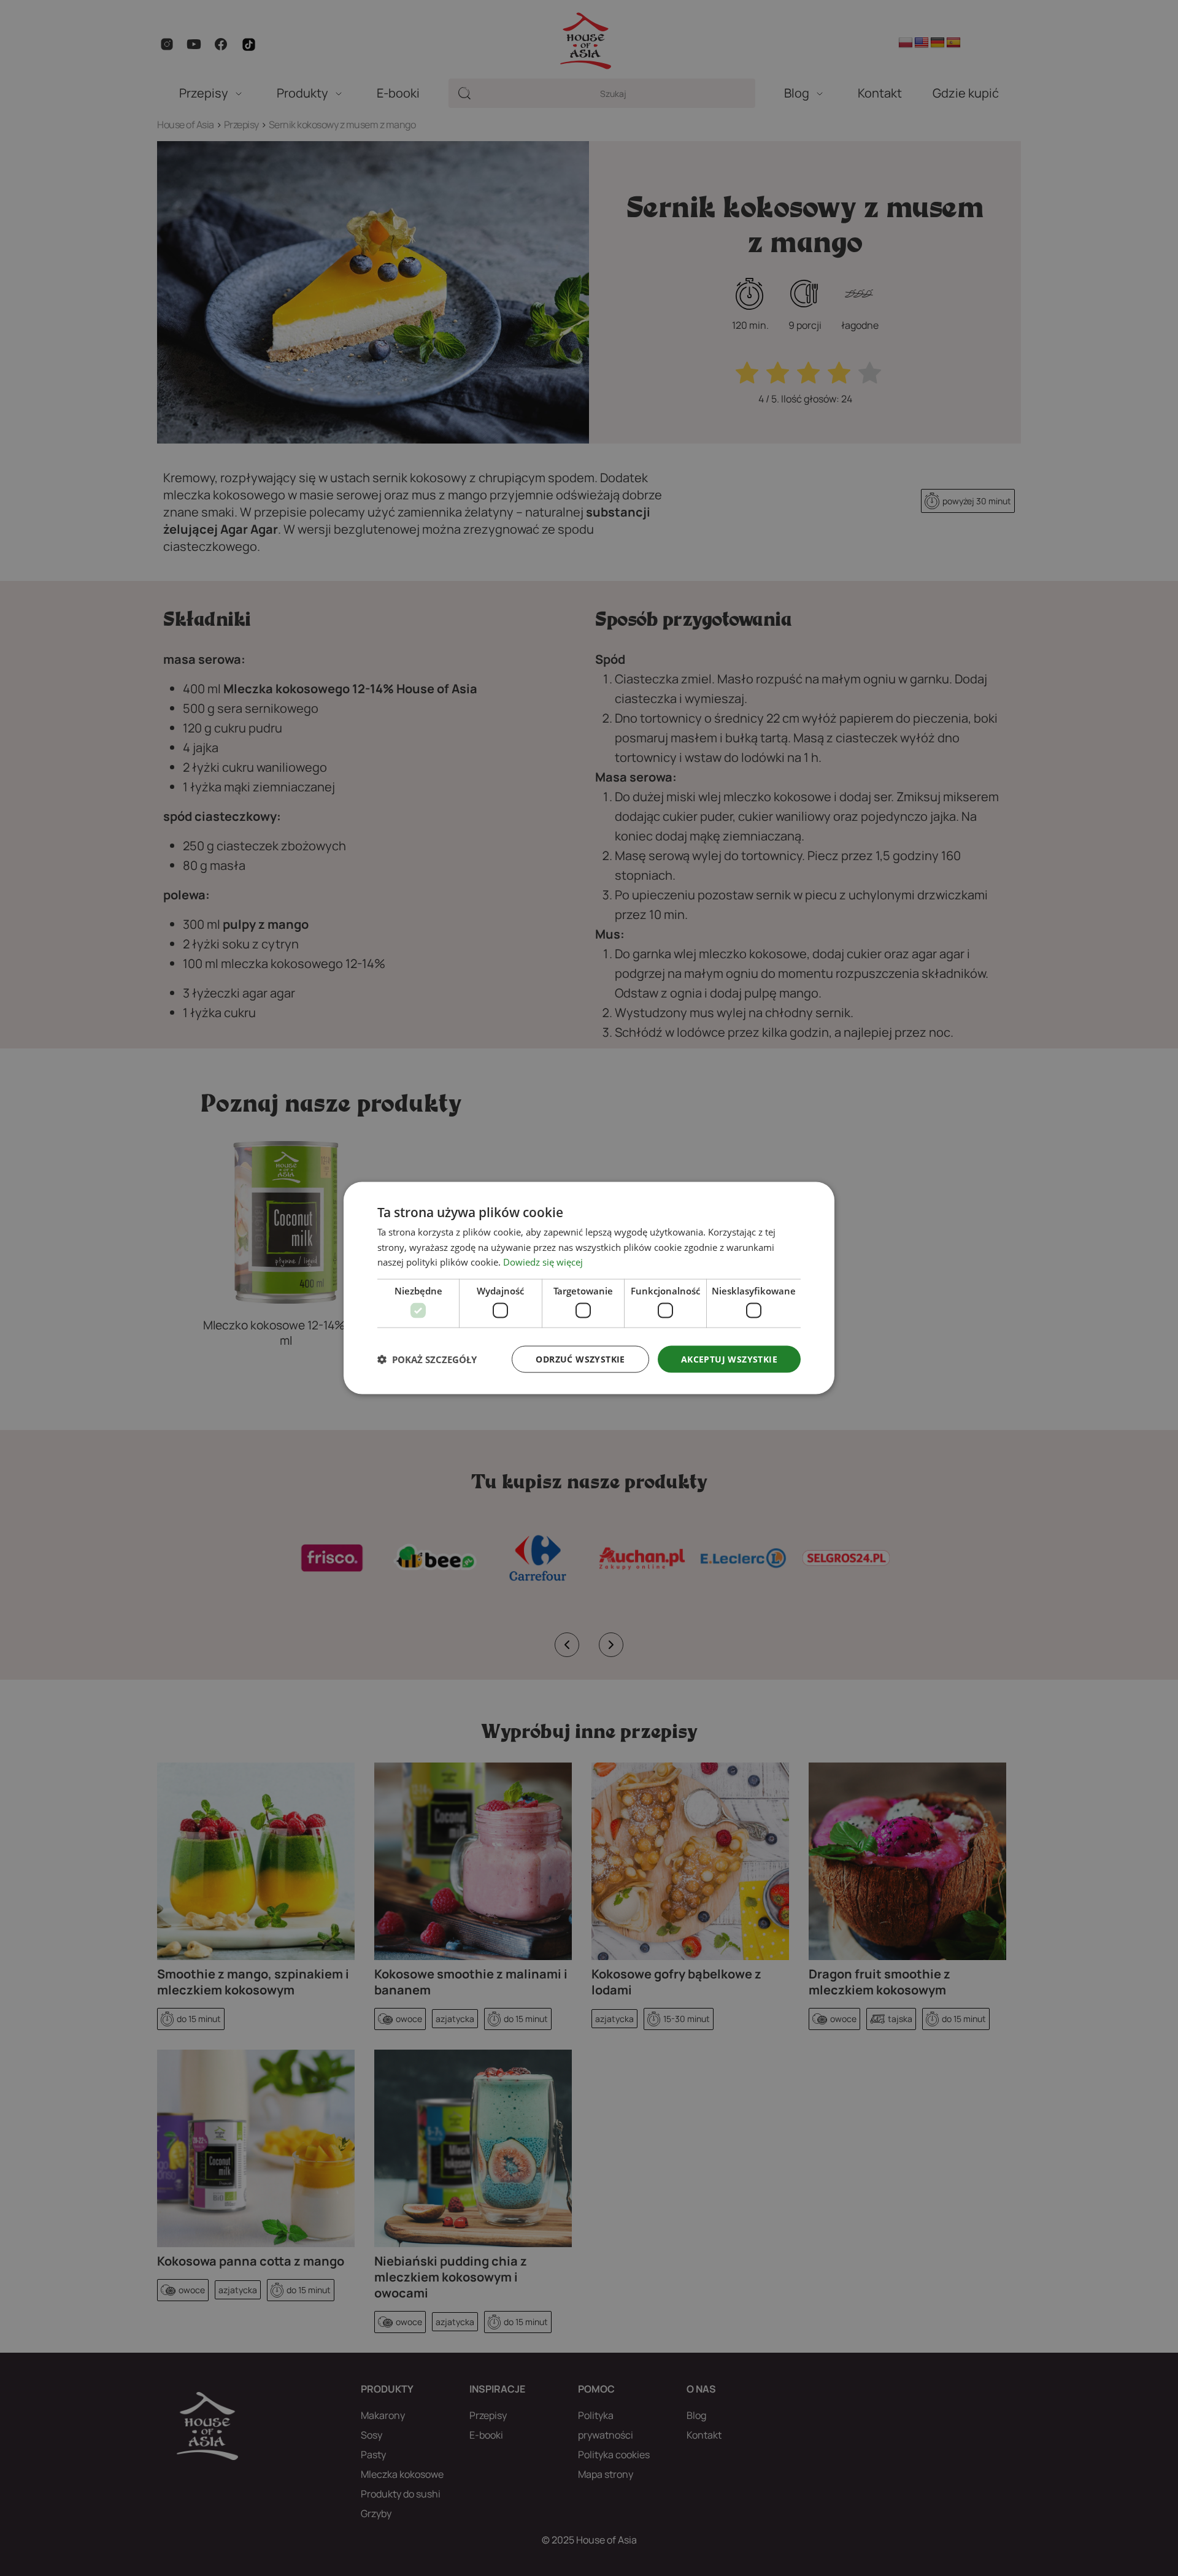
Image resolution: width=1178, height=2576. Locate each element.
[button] (427, 1359)
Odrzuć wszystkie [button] (580, 1359)
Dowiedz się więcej (543, 1262)
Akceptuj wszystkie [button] (729, 1359)
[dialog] (589, 1288)
